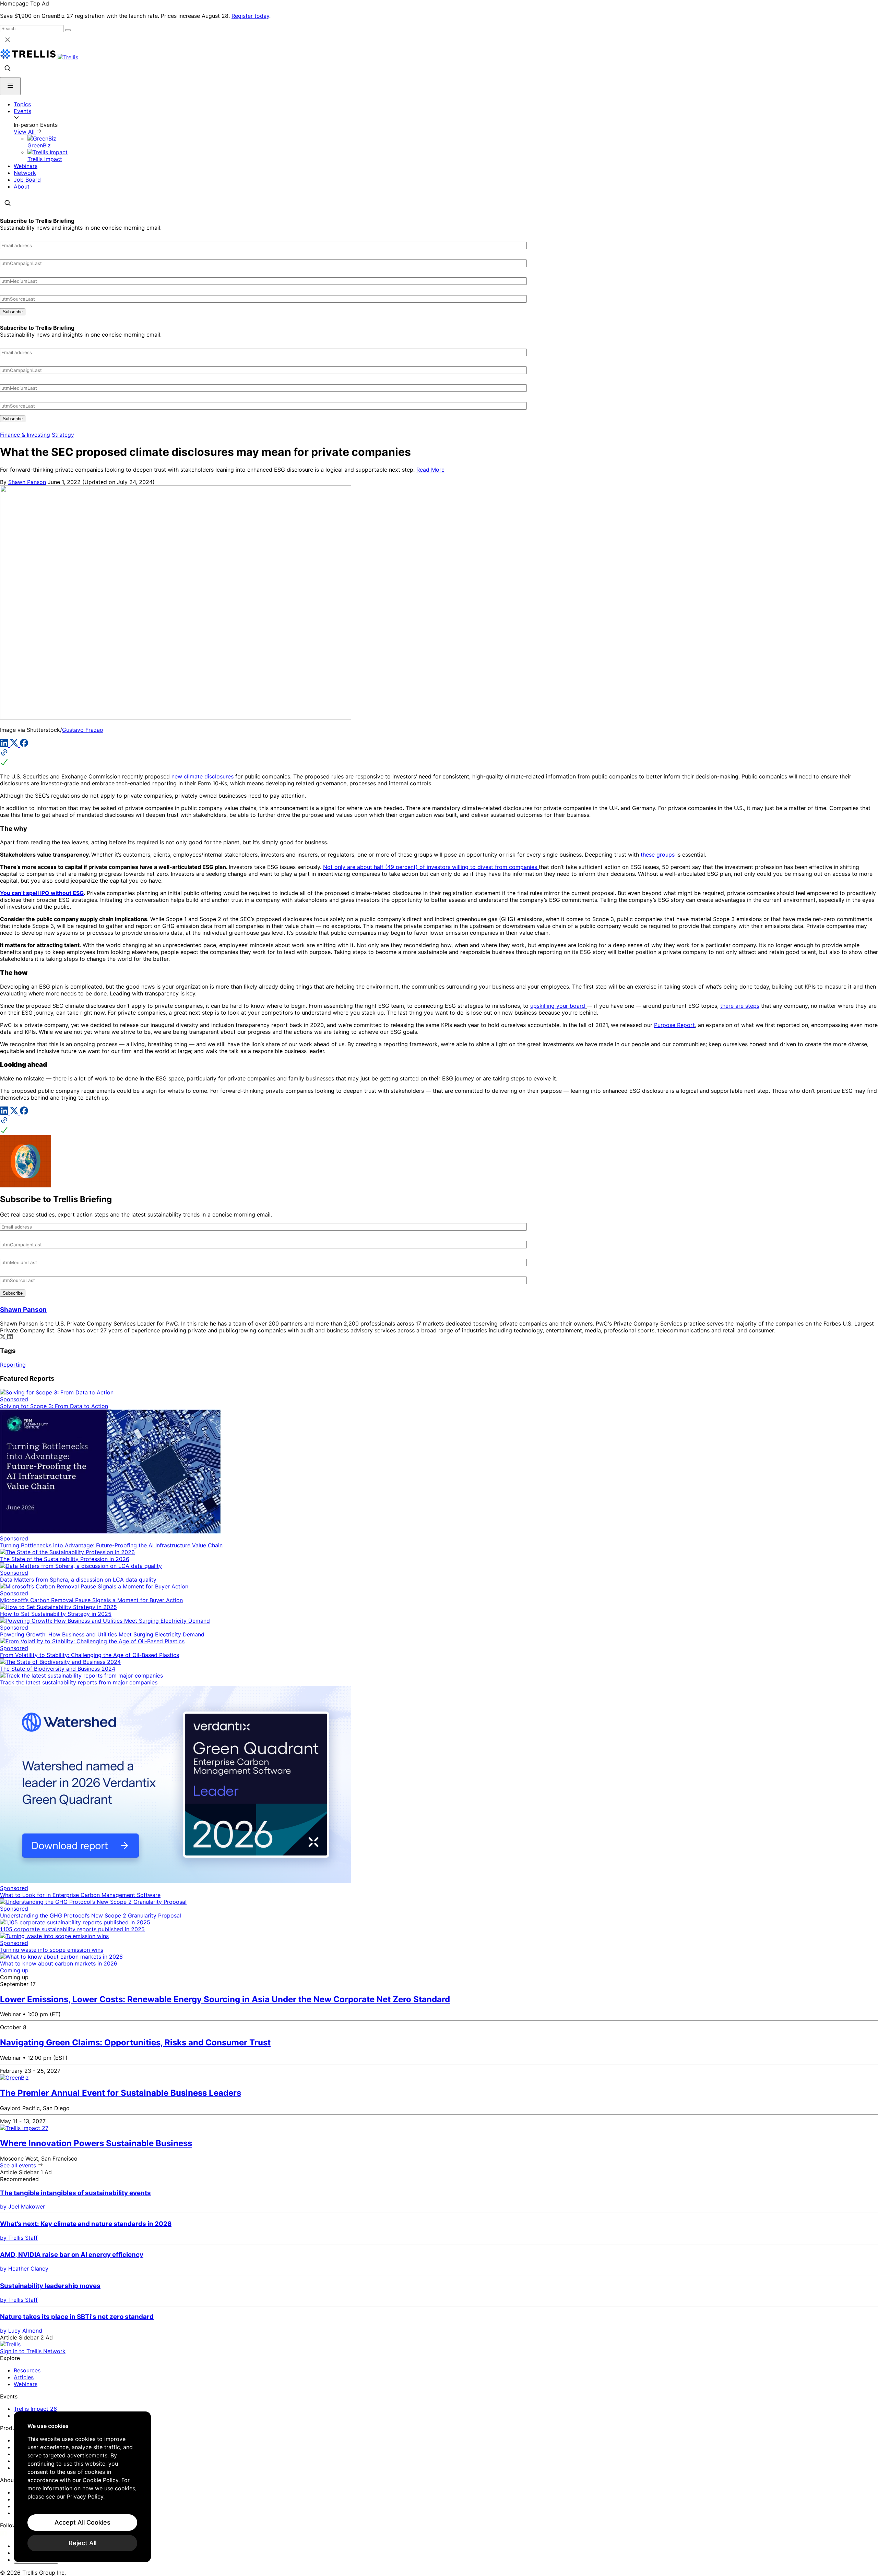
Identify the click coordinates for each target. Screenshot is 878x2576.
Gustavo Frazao (83, 730)
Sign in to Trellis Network (33, 2351)
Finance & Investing (25, 435)
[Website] (439, 758)
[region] (82, 2487)
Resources (27, 2370)
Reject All (82, 2543)
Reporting (13, 1365)
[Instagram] (13, 2533)
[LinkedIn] (5, 745)
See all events (19, 2165)
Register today (250, 16)
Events (22, 111)
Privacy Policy (85, 2496)
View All (25, 132)
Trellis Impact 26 (35, 2409)
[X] (15, 745)
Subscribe (13, 312)
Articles (24, 2377)
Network (25, 173)
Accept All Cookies (82, 2522)
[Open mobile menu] (10, 86)
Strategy (63, 435)
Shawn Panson (27, 482)
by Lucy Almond (21, 2331)
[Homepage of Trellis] (10, 2344)
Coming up (14, 1970)
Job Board (27, 180)
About (22, 186)
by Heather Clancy (24, 2269)
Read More (430, 470)
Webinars (26, 166)
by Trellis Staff (19, 2238)
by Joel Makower (22, 2206)
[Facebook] (24, 745)
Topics (22, 104)
